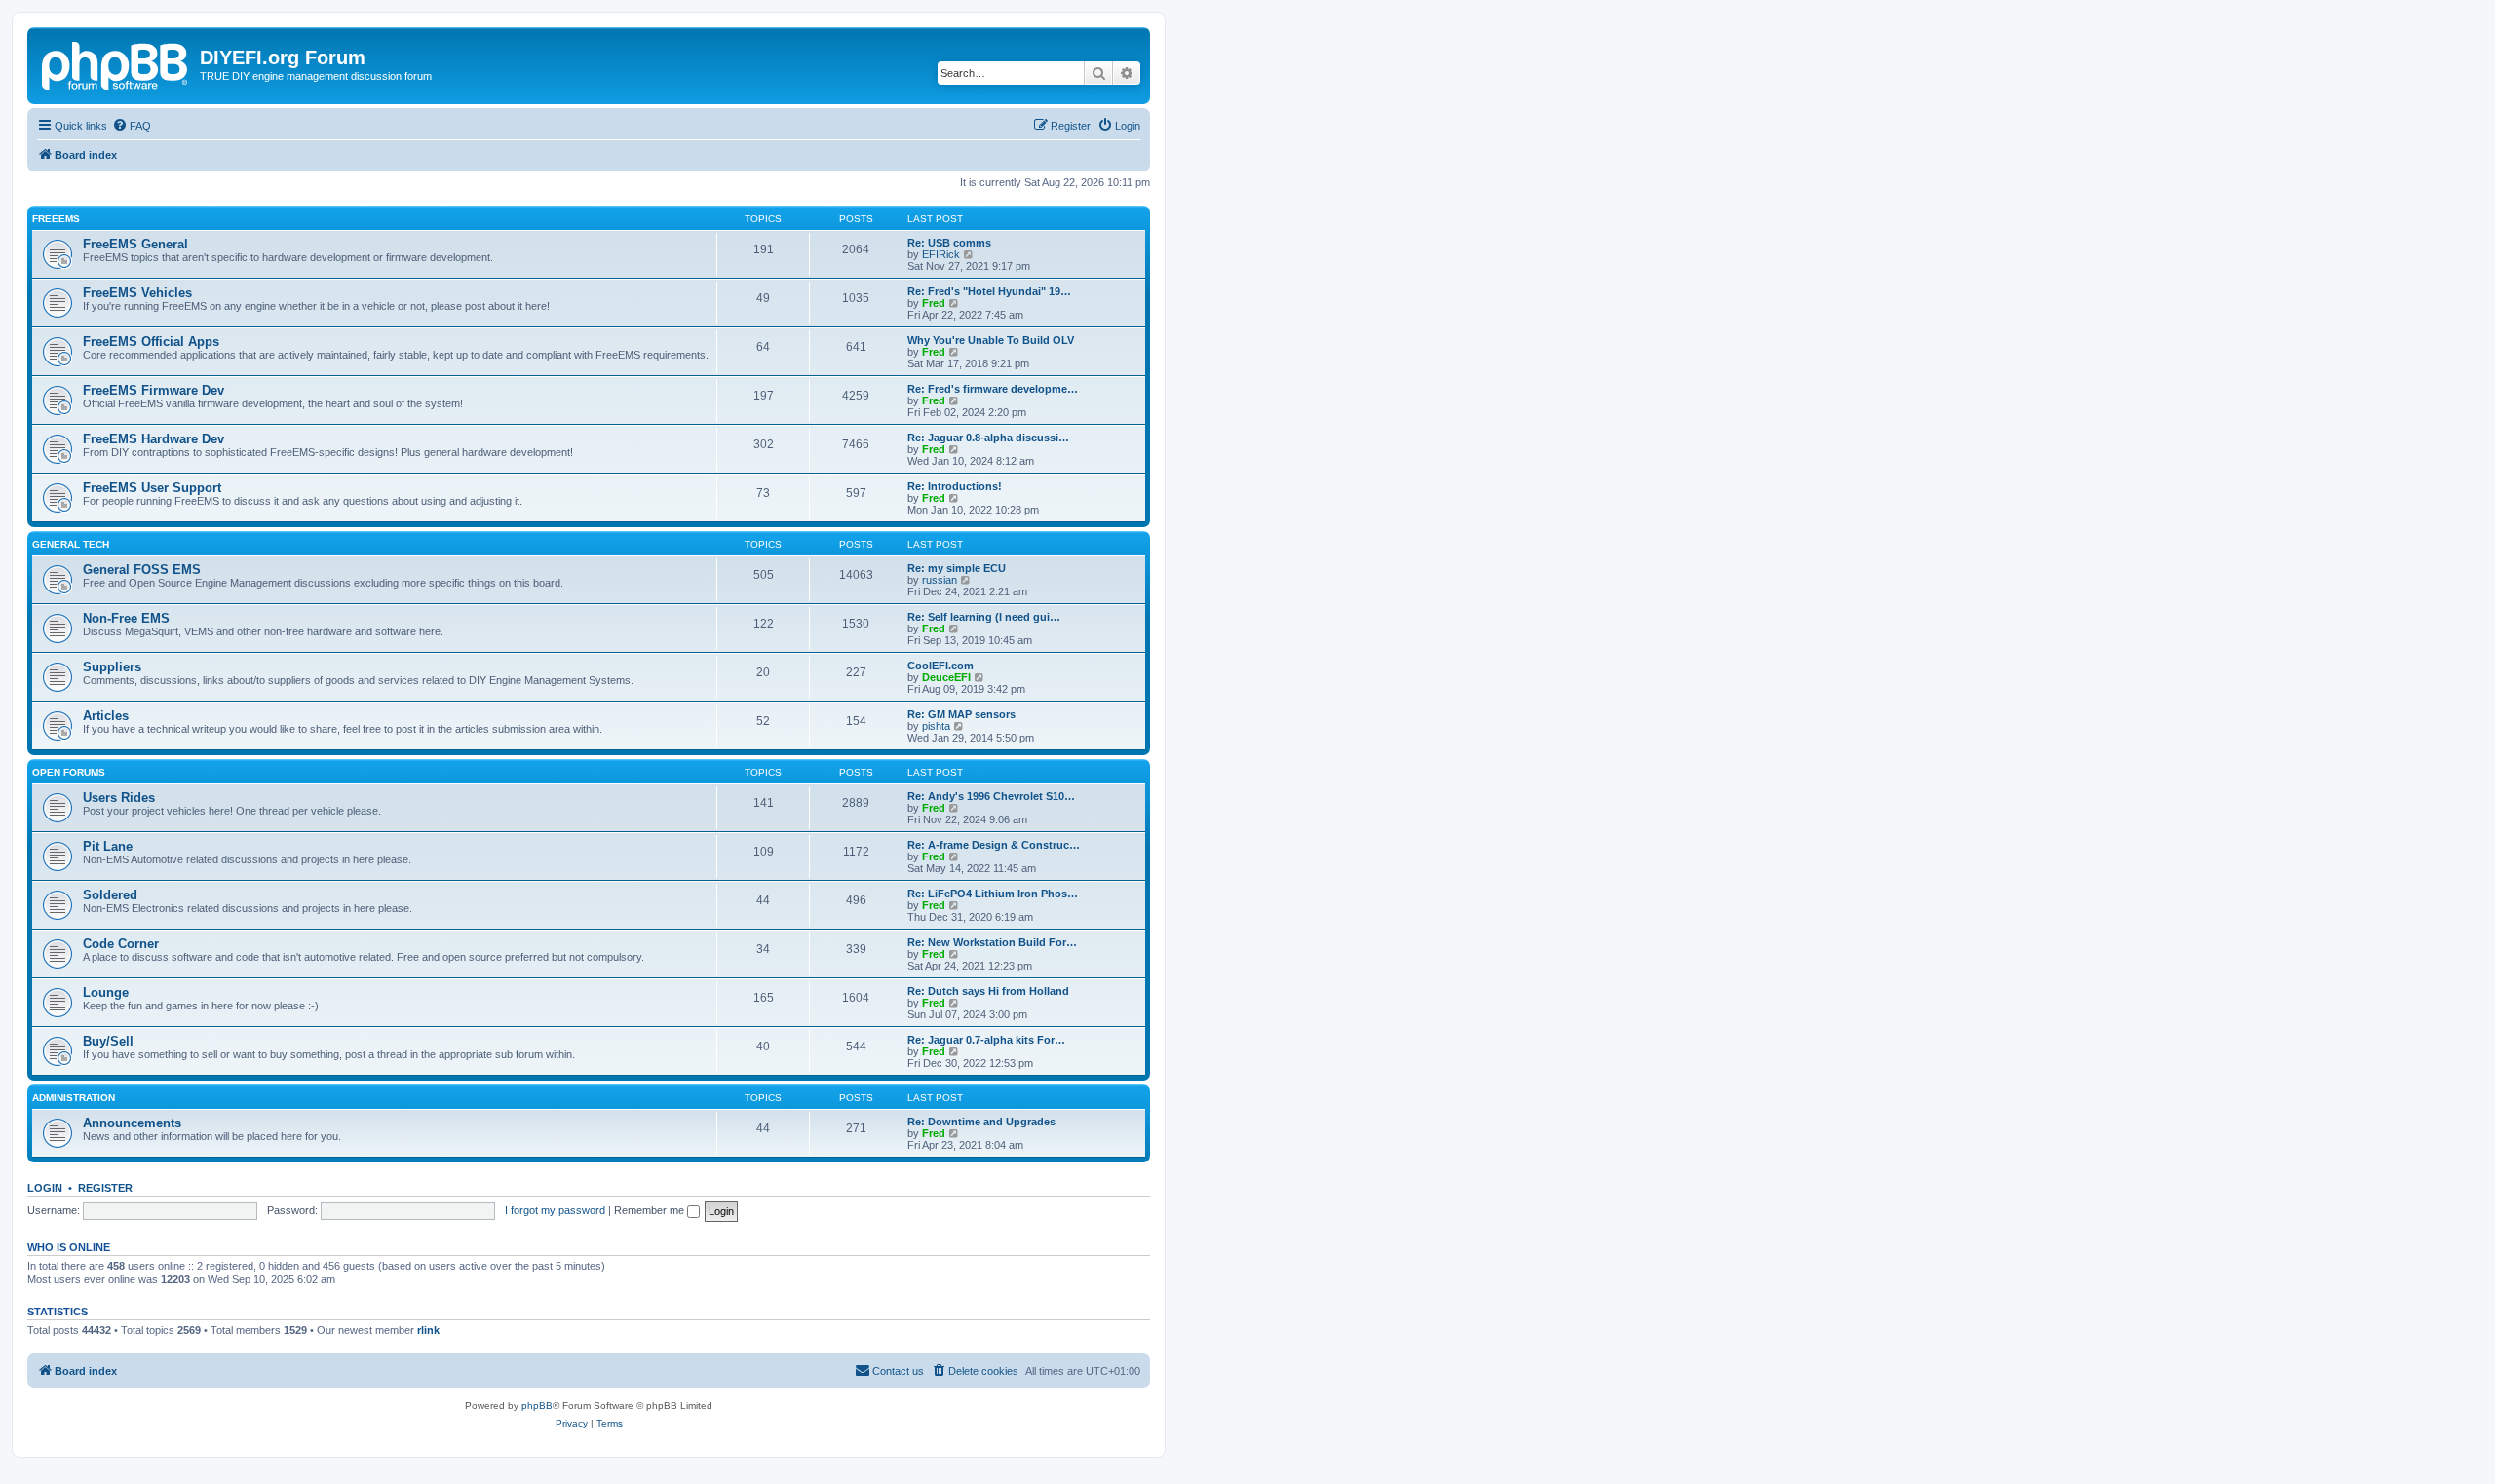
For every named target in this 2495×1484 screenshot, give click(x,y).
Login (45, 1188)
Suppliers (112, 667)
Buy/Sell (108, 1041)
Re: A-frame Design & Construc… (994, 845)
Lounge (106, 992)
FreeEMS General (135, 244)
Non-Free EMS (126, 618)
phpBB (537, 1406)
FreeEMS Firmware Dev (154, 390)
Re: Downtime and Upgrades (981, 1122)
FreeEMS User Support (152, 488)
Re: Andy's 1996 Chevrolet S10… (991, 796)
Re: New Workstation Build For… (992, 942)
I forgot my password (555, 1210)
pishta (936, 726)
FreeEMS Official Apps (151, 342)
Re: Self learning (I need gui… (984, 617)
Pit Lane (108, 846)
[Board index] (116, 63)
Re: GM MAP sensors (961, 714)
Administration (74, 1098)
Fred (934, 303)
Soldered (110, 895)
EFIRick (941, 254)
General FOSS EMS (142, 570)
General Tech (71, 544)
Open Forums (69, 772)
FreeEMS (56, 219)
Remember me (651, 1210)
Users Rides (119, 798)
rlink (428, 1330)
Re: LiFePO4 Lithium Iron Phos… (993, 894)
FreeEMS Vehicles (137, 293)
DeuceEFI (946, 677)
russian (940, 580)
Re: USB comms (949, 243)
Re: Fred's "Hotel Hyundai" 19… (989, 291)
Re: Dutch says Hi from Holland (988, 991)
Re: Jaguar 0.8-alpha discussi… (988, 438)
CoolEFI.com (940, 666)
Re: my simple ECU (957, 568)
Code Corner (121, 944)
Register (105, 1188)
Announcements (132, 1123)
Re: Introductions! (955, 486)
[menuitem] (132, 126)
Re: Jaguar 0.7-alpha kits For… (986, 1040)
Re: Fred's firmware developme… (993, 389)
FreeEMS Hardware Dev (154, 439)
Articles (106, 716)
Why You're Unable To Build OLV (991, 340)
